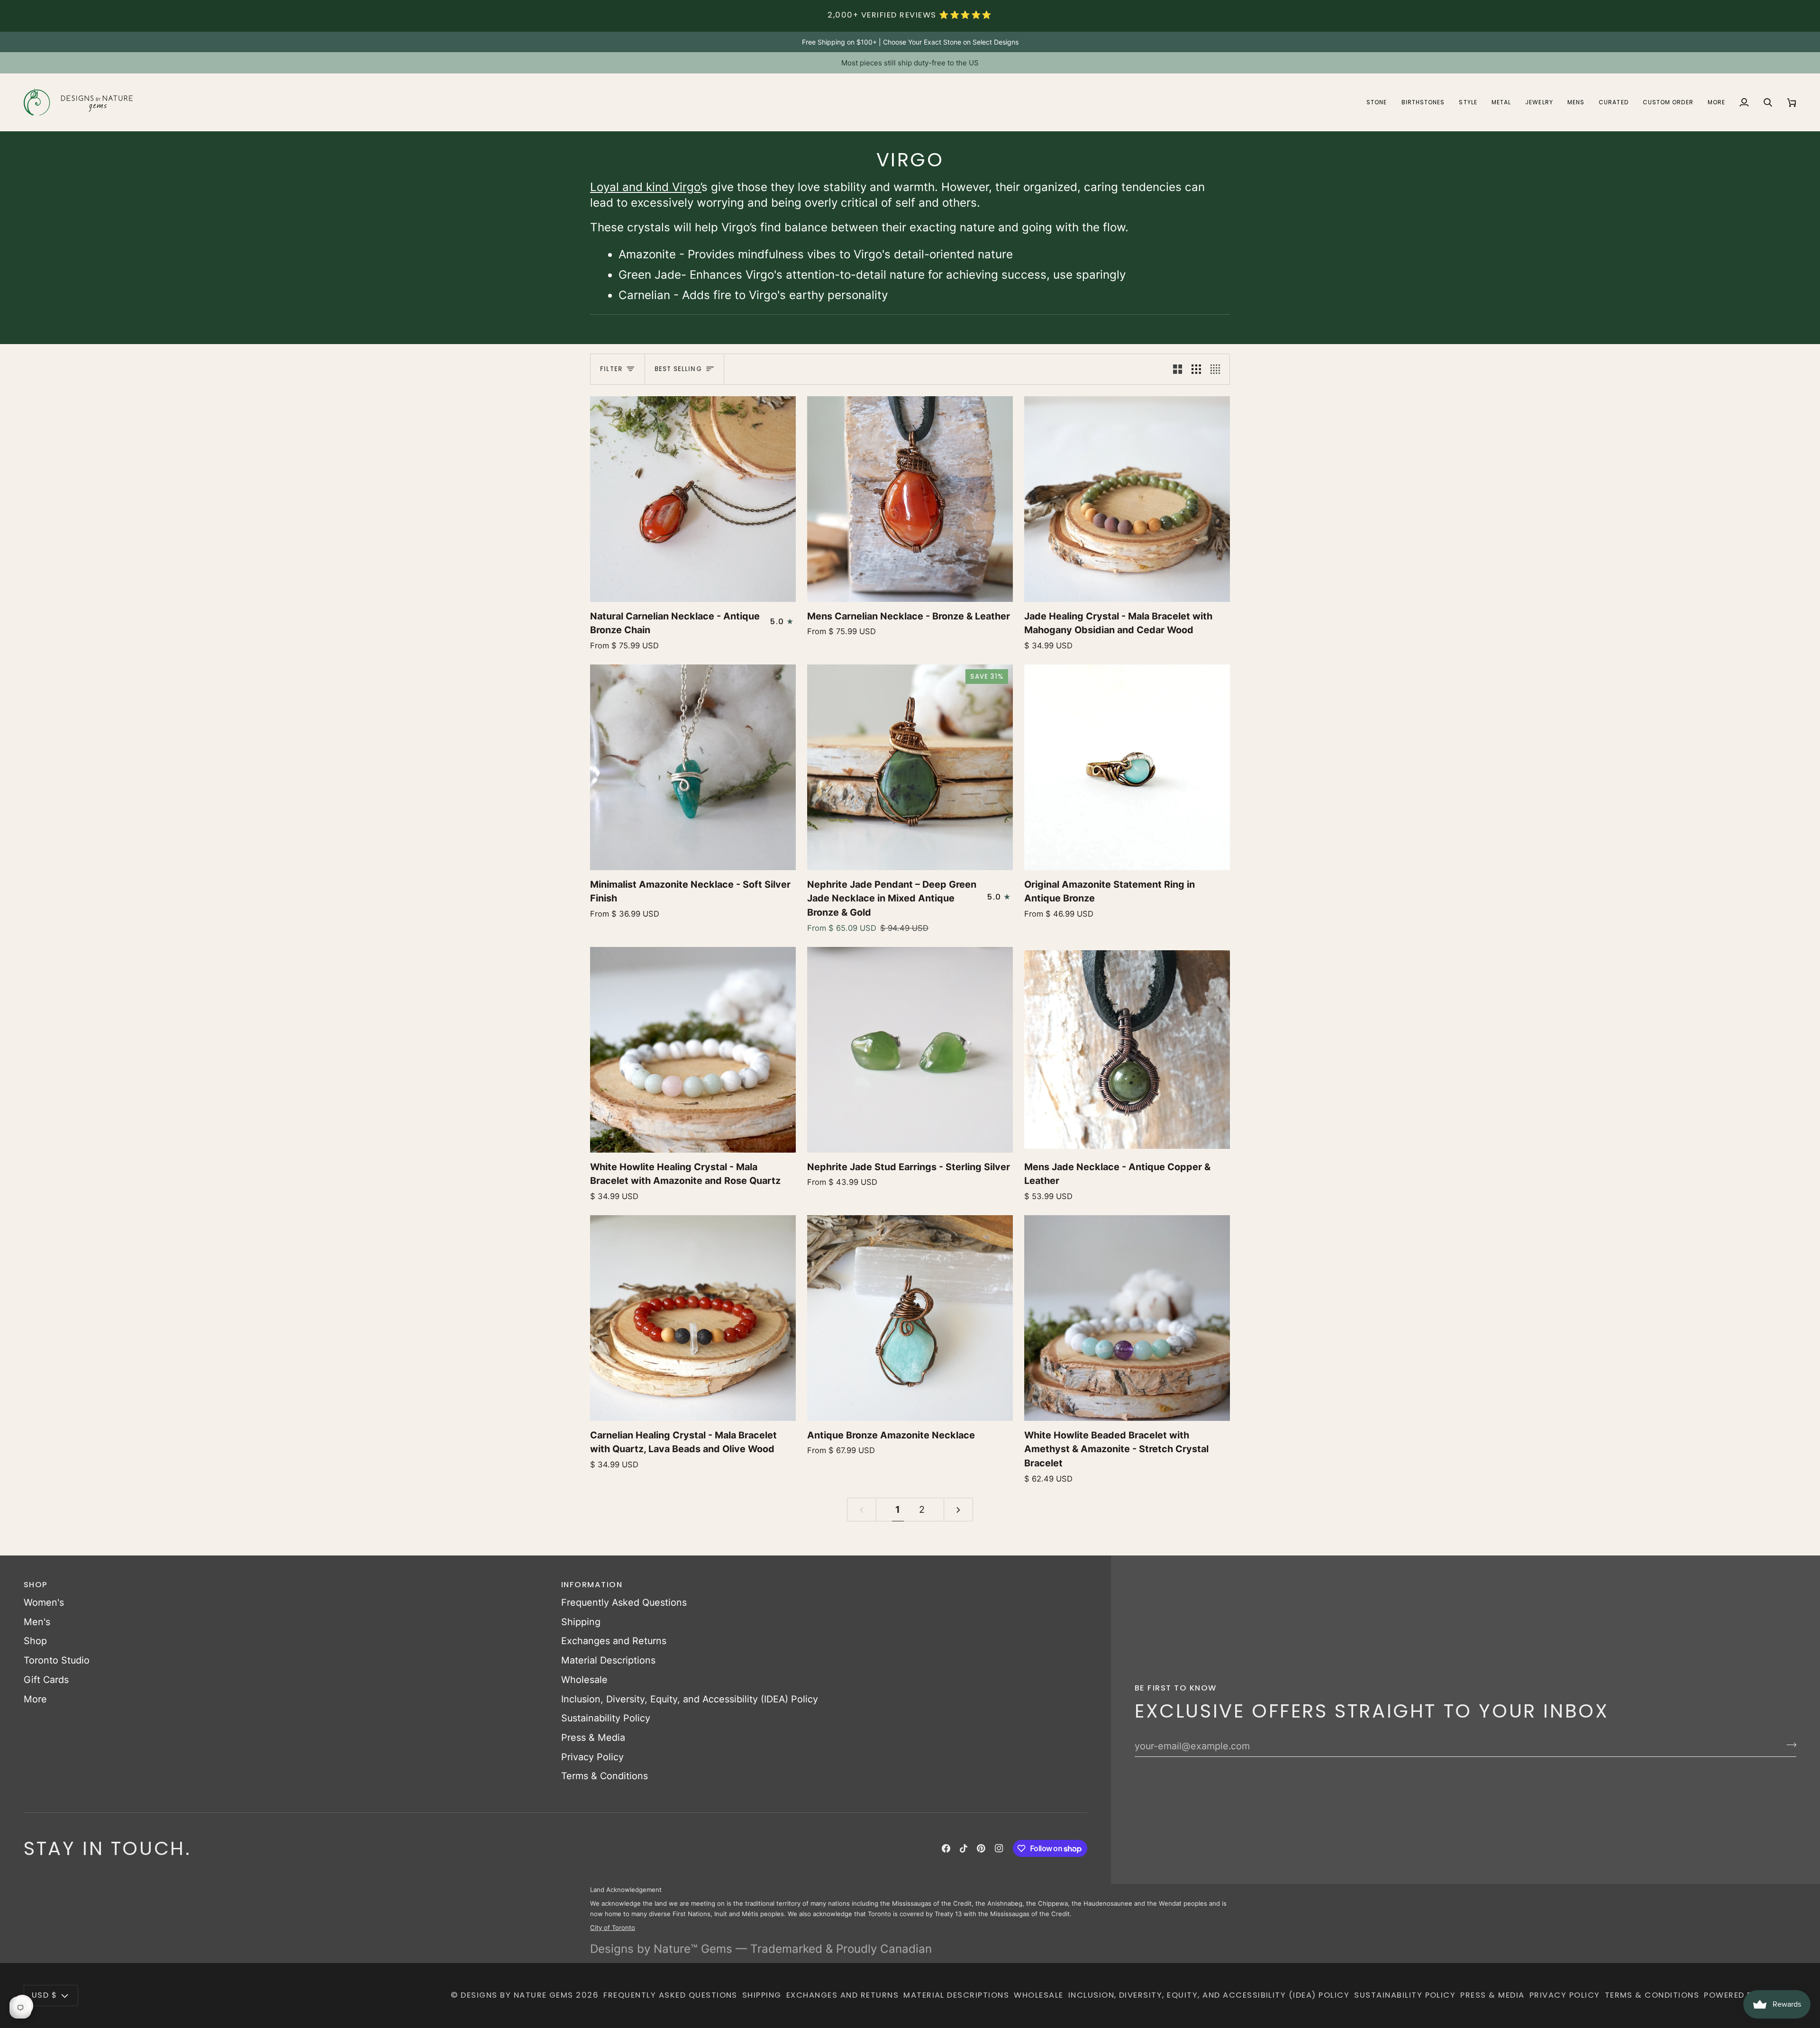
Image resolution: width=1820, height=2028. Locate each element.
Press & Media (593, 1737)
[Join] (1788, 1745)
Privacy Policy (592, 1757)
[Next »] (958, 1510)
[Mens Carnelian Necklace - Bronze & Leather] (910, 499)
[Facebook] (946, 1848)
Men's (37, 1622)
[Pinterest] (981, 1848)
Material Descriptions (608, 1660)
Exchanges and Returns (614, 1641)
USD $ (44, 1995)
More (35, 1699)
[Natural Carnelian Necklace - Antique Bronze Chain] (693, 499)
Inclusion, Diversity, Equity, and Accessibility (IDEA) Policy (690, 1699)
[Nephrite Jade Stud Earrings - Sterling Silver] (910, 1050)
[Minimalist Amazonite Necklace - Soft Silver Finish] (693, 767)
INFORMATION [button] (592, 1585)
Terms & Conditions (605, 1776)
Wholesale (584, 1680)
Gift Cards (46, 1680)
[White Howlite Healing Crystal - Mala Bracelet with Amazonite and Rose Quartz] (693, 1050)
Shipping (581, 1622)
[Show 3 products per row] (1196, 369)
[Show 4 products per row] (1218, 369)
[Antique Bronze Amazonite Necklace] (910, 1318)
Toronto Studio (57, 1660)
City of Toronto (613, 1927)
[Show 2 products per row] (1178, 369)
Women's (44, 1602)
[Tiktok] (964, 1848)
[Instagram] (999, 1848)
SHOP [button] (36, 1585)
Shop (35, 1641)
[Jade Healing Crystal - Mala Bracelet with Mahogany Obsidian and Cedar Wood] (1127, 499)
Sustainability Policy (606, 1718)
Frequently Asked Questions (624, 1602)
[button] (1377, 102)
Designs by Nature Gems (517, 1995)
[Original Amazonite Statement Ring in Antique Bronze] (1127, 767)
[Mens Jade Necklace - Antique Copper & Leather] (1127, 1050)
